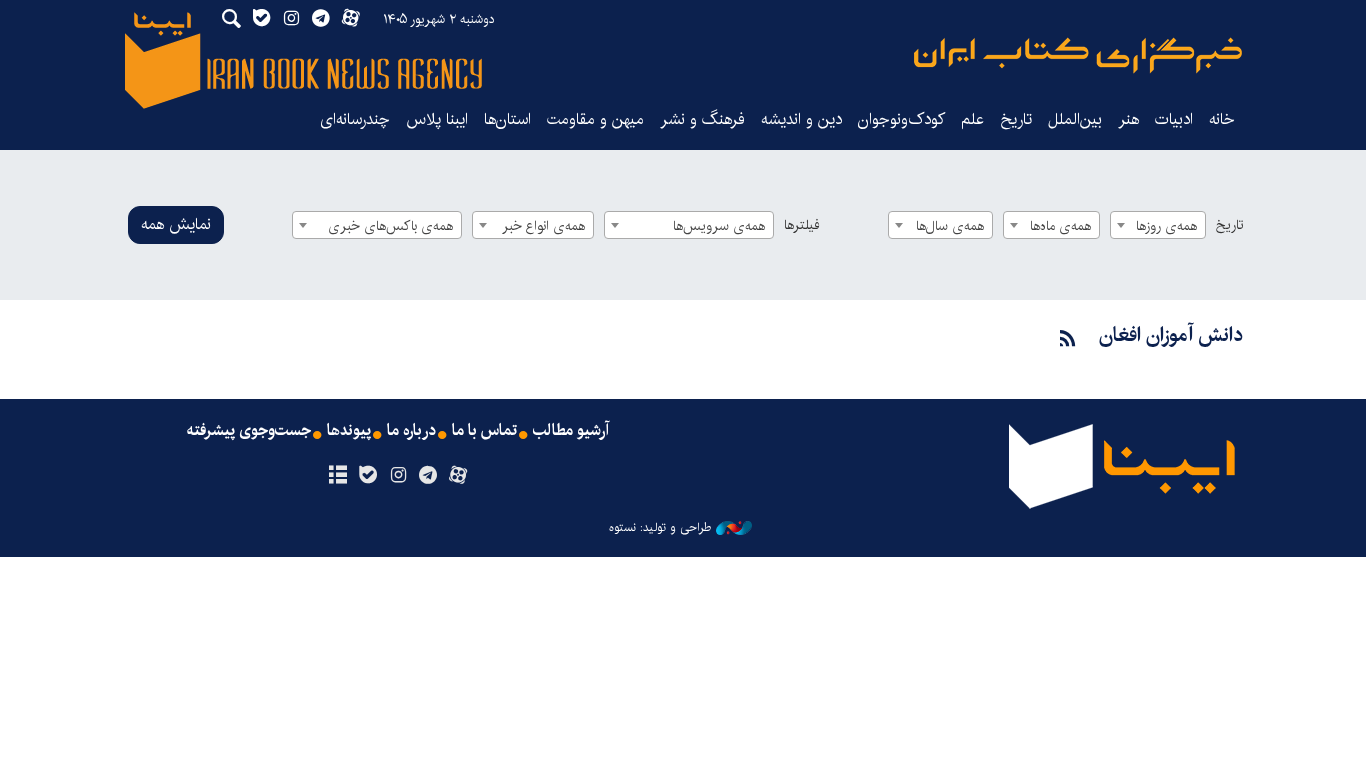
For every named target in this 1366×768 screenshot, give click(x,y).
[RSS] (1068, 339)
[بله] (367, 476)
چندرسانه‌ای (355, 119)
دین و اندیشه (801, 119)
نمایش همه (176, 224)
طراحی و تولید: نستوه (660, 528)
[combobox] (1158, 225)
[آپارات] (458, 476)
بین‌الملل (1075, 119)
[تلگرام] (428, 476)
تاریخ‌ (1016, 119)
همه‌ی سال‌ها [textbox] (950, 226)
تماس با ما (484, 431)
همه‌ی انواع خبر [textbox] (543, 226)
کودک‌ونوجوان (901, 119)
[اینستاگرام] (397, 476)
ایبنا (1078, 55)
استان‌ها (507, 119)
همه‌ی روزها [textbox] (1166, 226)
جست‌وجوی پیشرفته (249, 431)
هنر (1128, 119)
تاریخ (1229, 225)
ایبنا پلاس (437, 119)
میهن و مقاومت (595, 119)
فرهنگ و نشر (702, 119)
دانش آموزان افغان (1171, 335)
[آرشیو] (337, 476)
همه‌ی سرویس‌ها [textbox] (719, 226)
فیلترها (802, 225)
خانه (1222, 119)
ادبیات (1174, 119)
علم (972, 119)
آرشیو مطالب (571, 431)
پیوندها (349, 431)
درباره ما (411, 431)
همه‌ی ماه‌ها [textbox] (1060, 226)
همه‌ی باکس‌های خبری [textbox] (390, 226)
